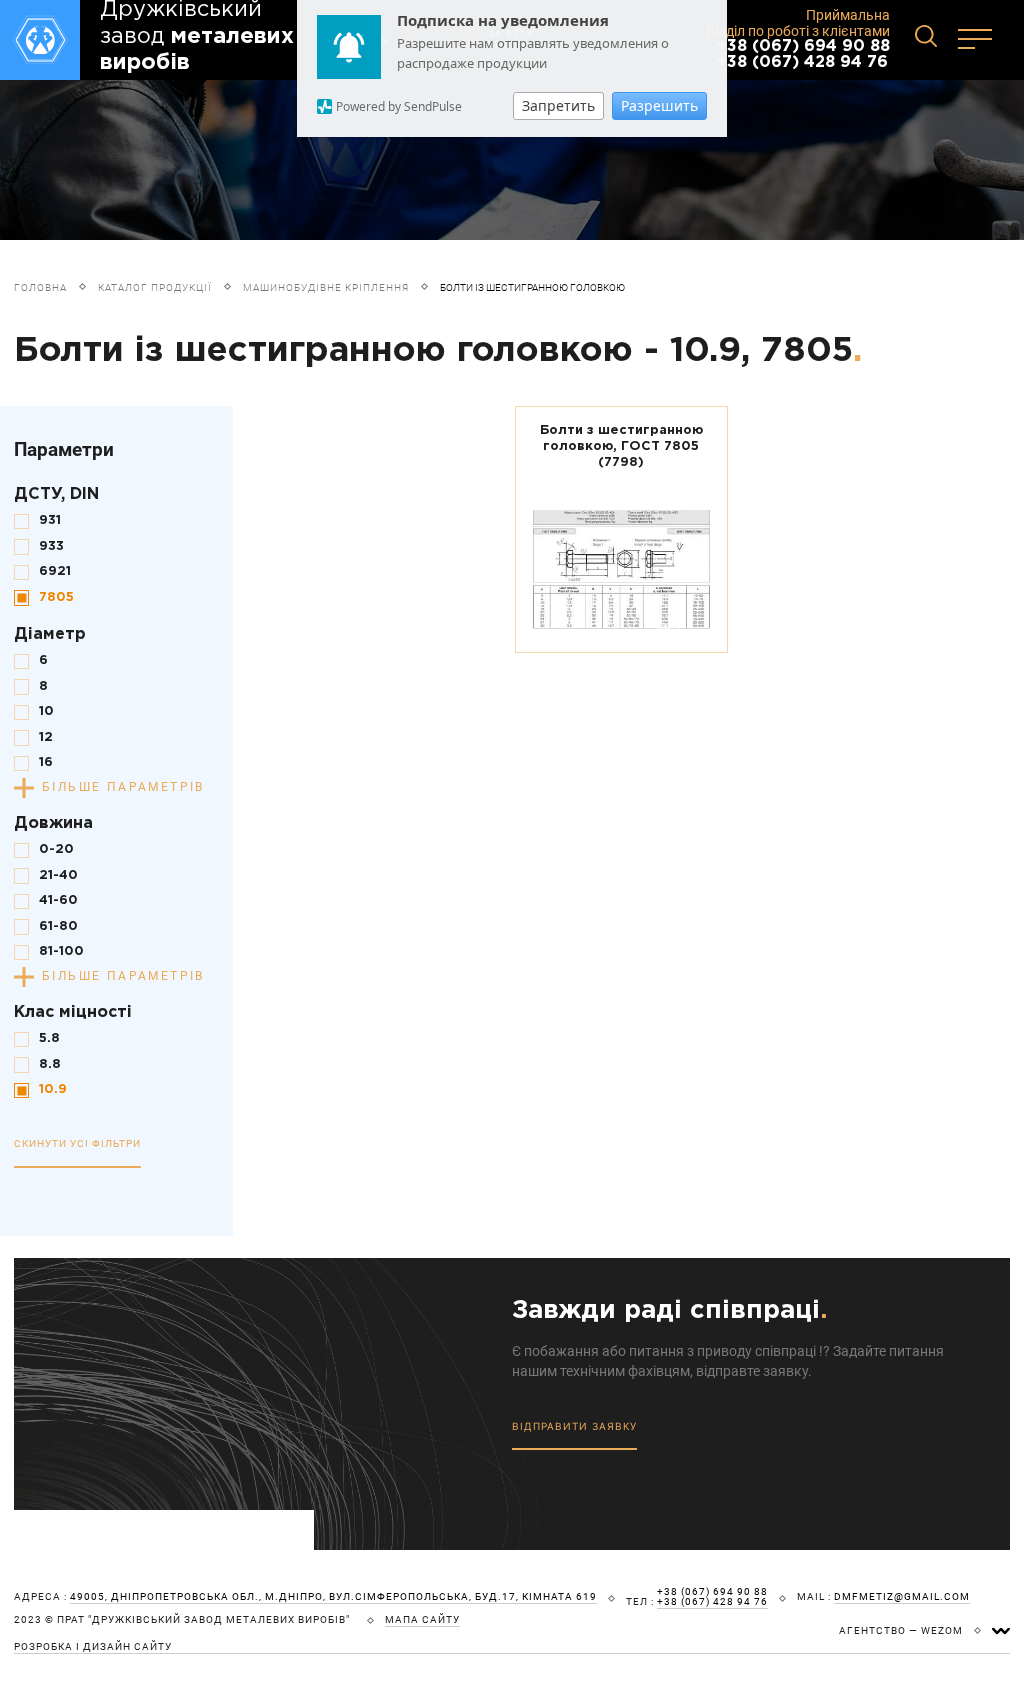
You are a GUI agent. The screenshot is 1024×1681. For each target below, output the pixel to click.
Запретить (558, 105)
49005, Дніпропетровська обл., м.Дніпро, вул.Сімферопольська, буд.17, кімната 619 (333, 1597)
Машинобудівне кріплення (326, 287)
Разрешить (659, 105)
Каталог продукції (155, 287)
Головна (40, 287)
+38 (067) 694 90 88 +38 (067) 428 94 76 (803, 54)
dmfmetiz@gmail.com (902, 1597)
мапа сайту (422, 1620)
